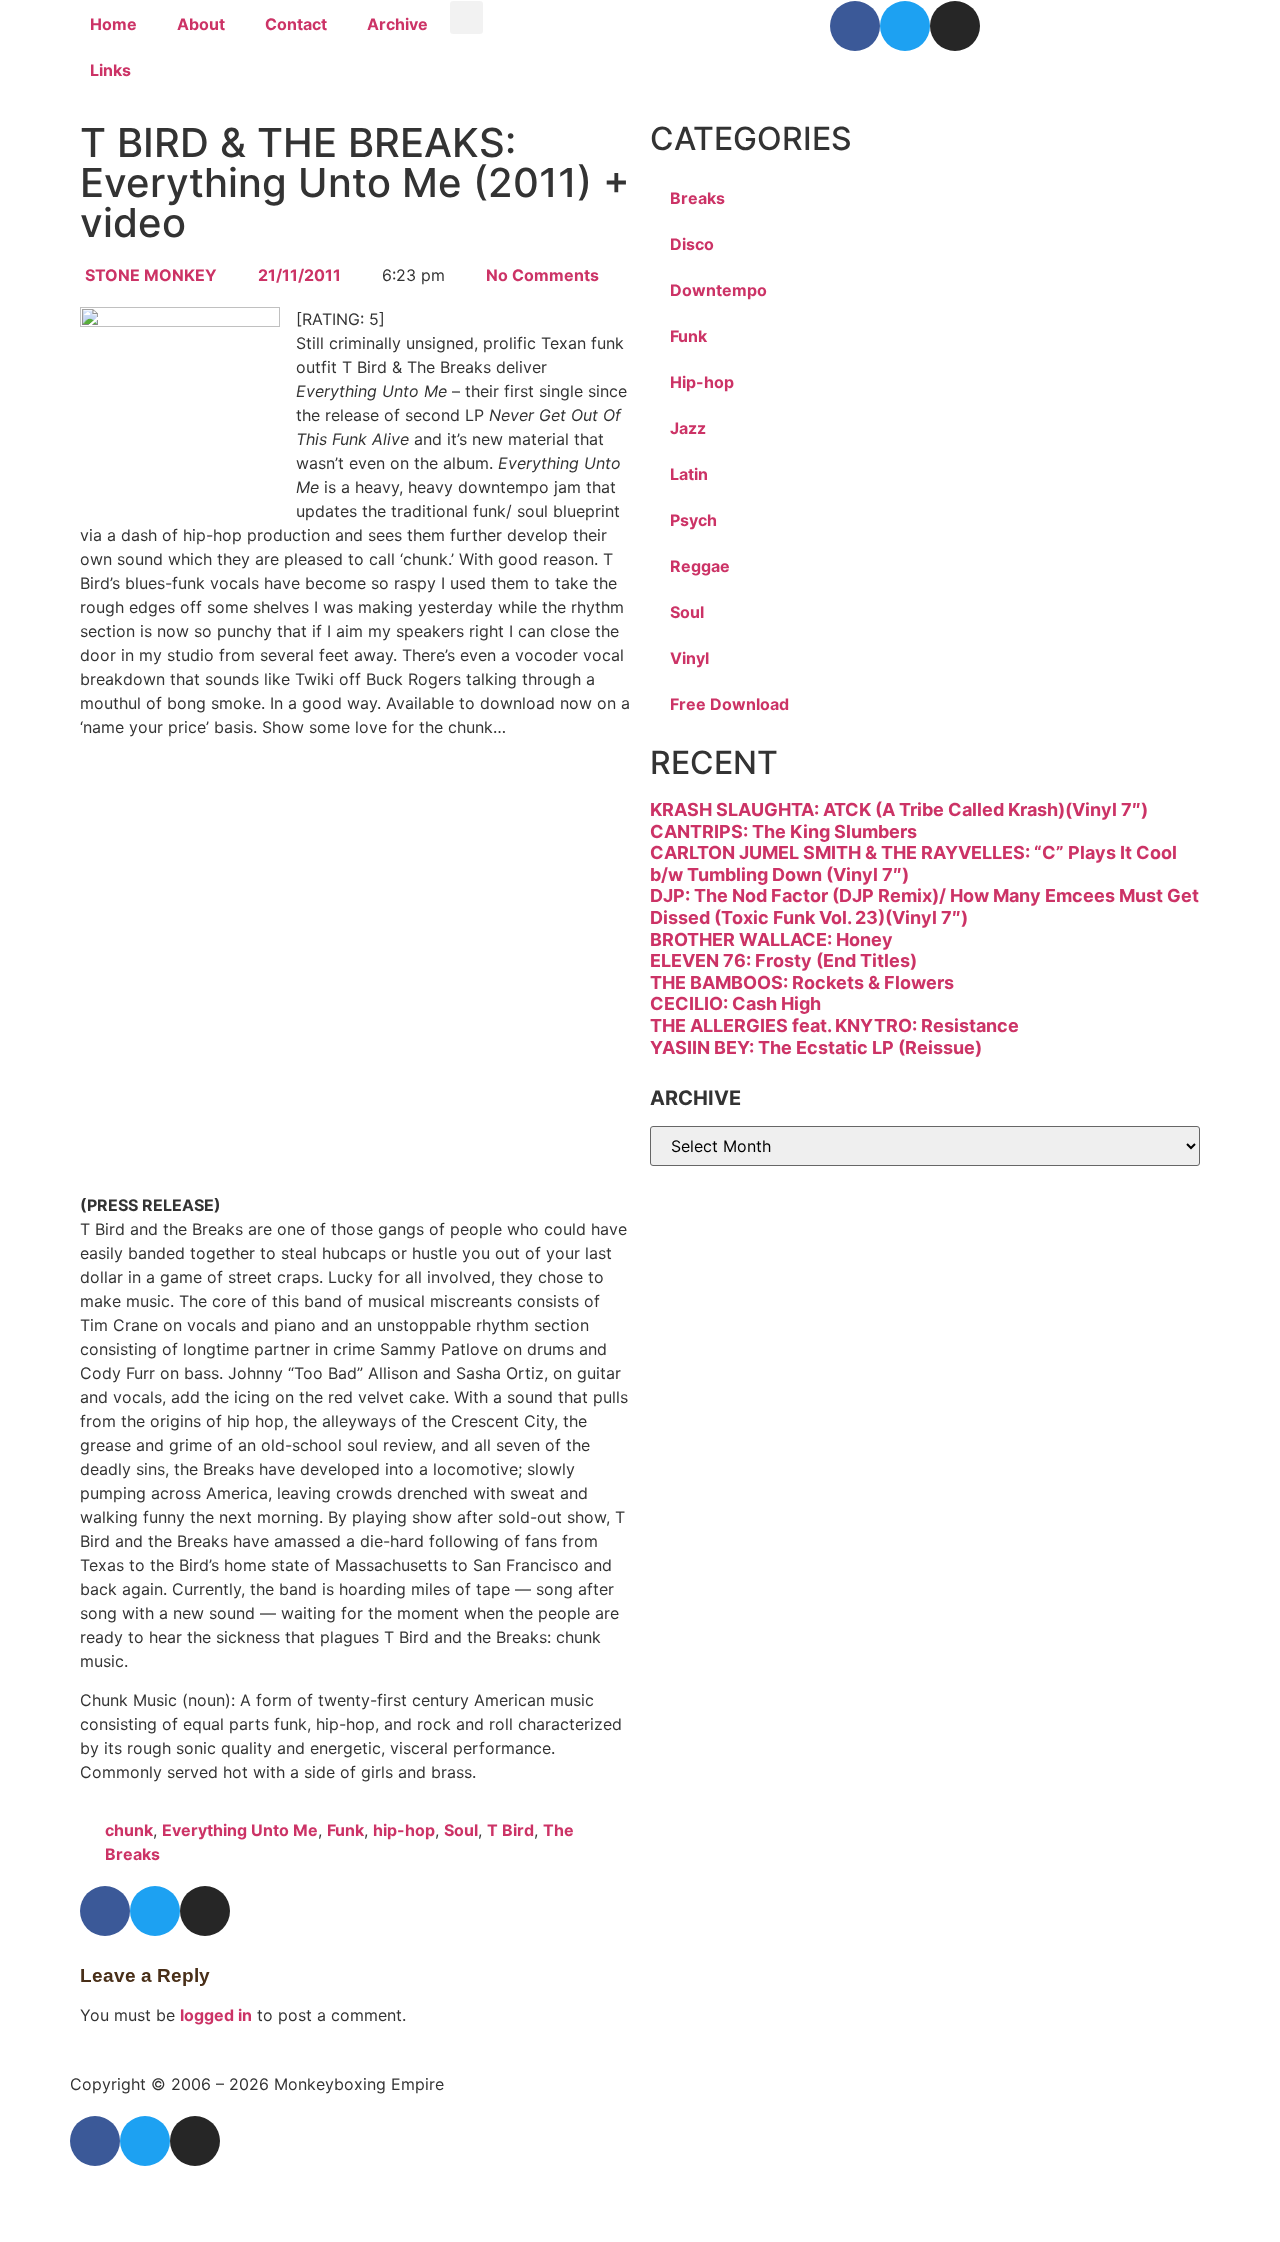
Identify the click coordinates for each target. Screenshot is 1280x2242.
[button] (466, 17)
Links (110, 70)
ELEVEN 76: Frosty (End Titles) (783, 960)
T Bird (510, 1830)
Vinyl (689, 658)
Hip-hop (702, 382)
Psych (693, 520)
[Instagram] (955, 26)
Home (113, 24)
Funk (345, 1830)
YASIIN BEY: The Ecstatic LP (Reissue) (816, 1047)
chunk (129, 1830)
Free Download (729, 704)
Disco (692, 244)
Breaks (697, 198)
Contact (296, 24)
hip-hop (404, 1830)
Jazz (688, 428)
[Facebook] (855, 26)
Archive (397, 24)
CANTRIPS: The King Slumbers (783, 831)
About (201, 24)
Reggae (700, 566)
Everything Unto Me (240, 1830)
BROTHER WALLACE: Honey (771, 939)
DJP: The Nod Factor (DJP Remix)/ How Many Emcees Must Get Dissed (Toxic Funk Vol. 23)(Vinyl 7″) (924, 906)
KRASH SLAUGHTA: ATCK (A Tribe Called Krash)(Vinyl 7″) (899, 809)
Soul (461, 1830)
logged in (216, 2015)
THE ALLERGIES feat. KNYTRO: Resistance (834, 1025)
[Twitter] (905, 26)
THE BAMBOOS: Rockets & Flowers (802, 982)
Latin (689, 474)
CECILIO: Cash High (735, 1003)
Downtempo (718, 290)
